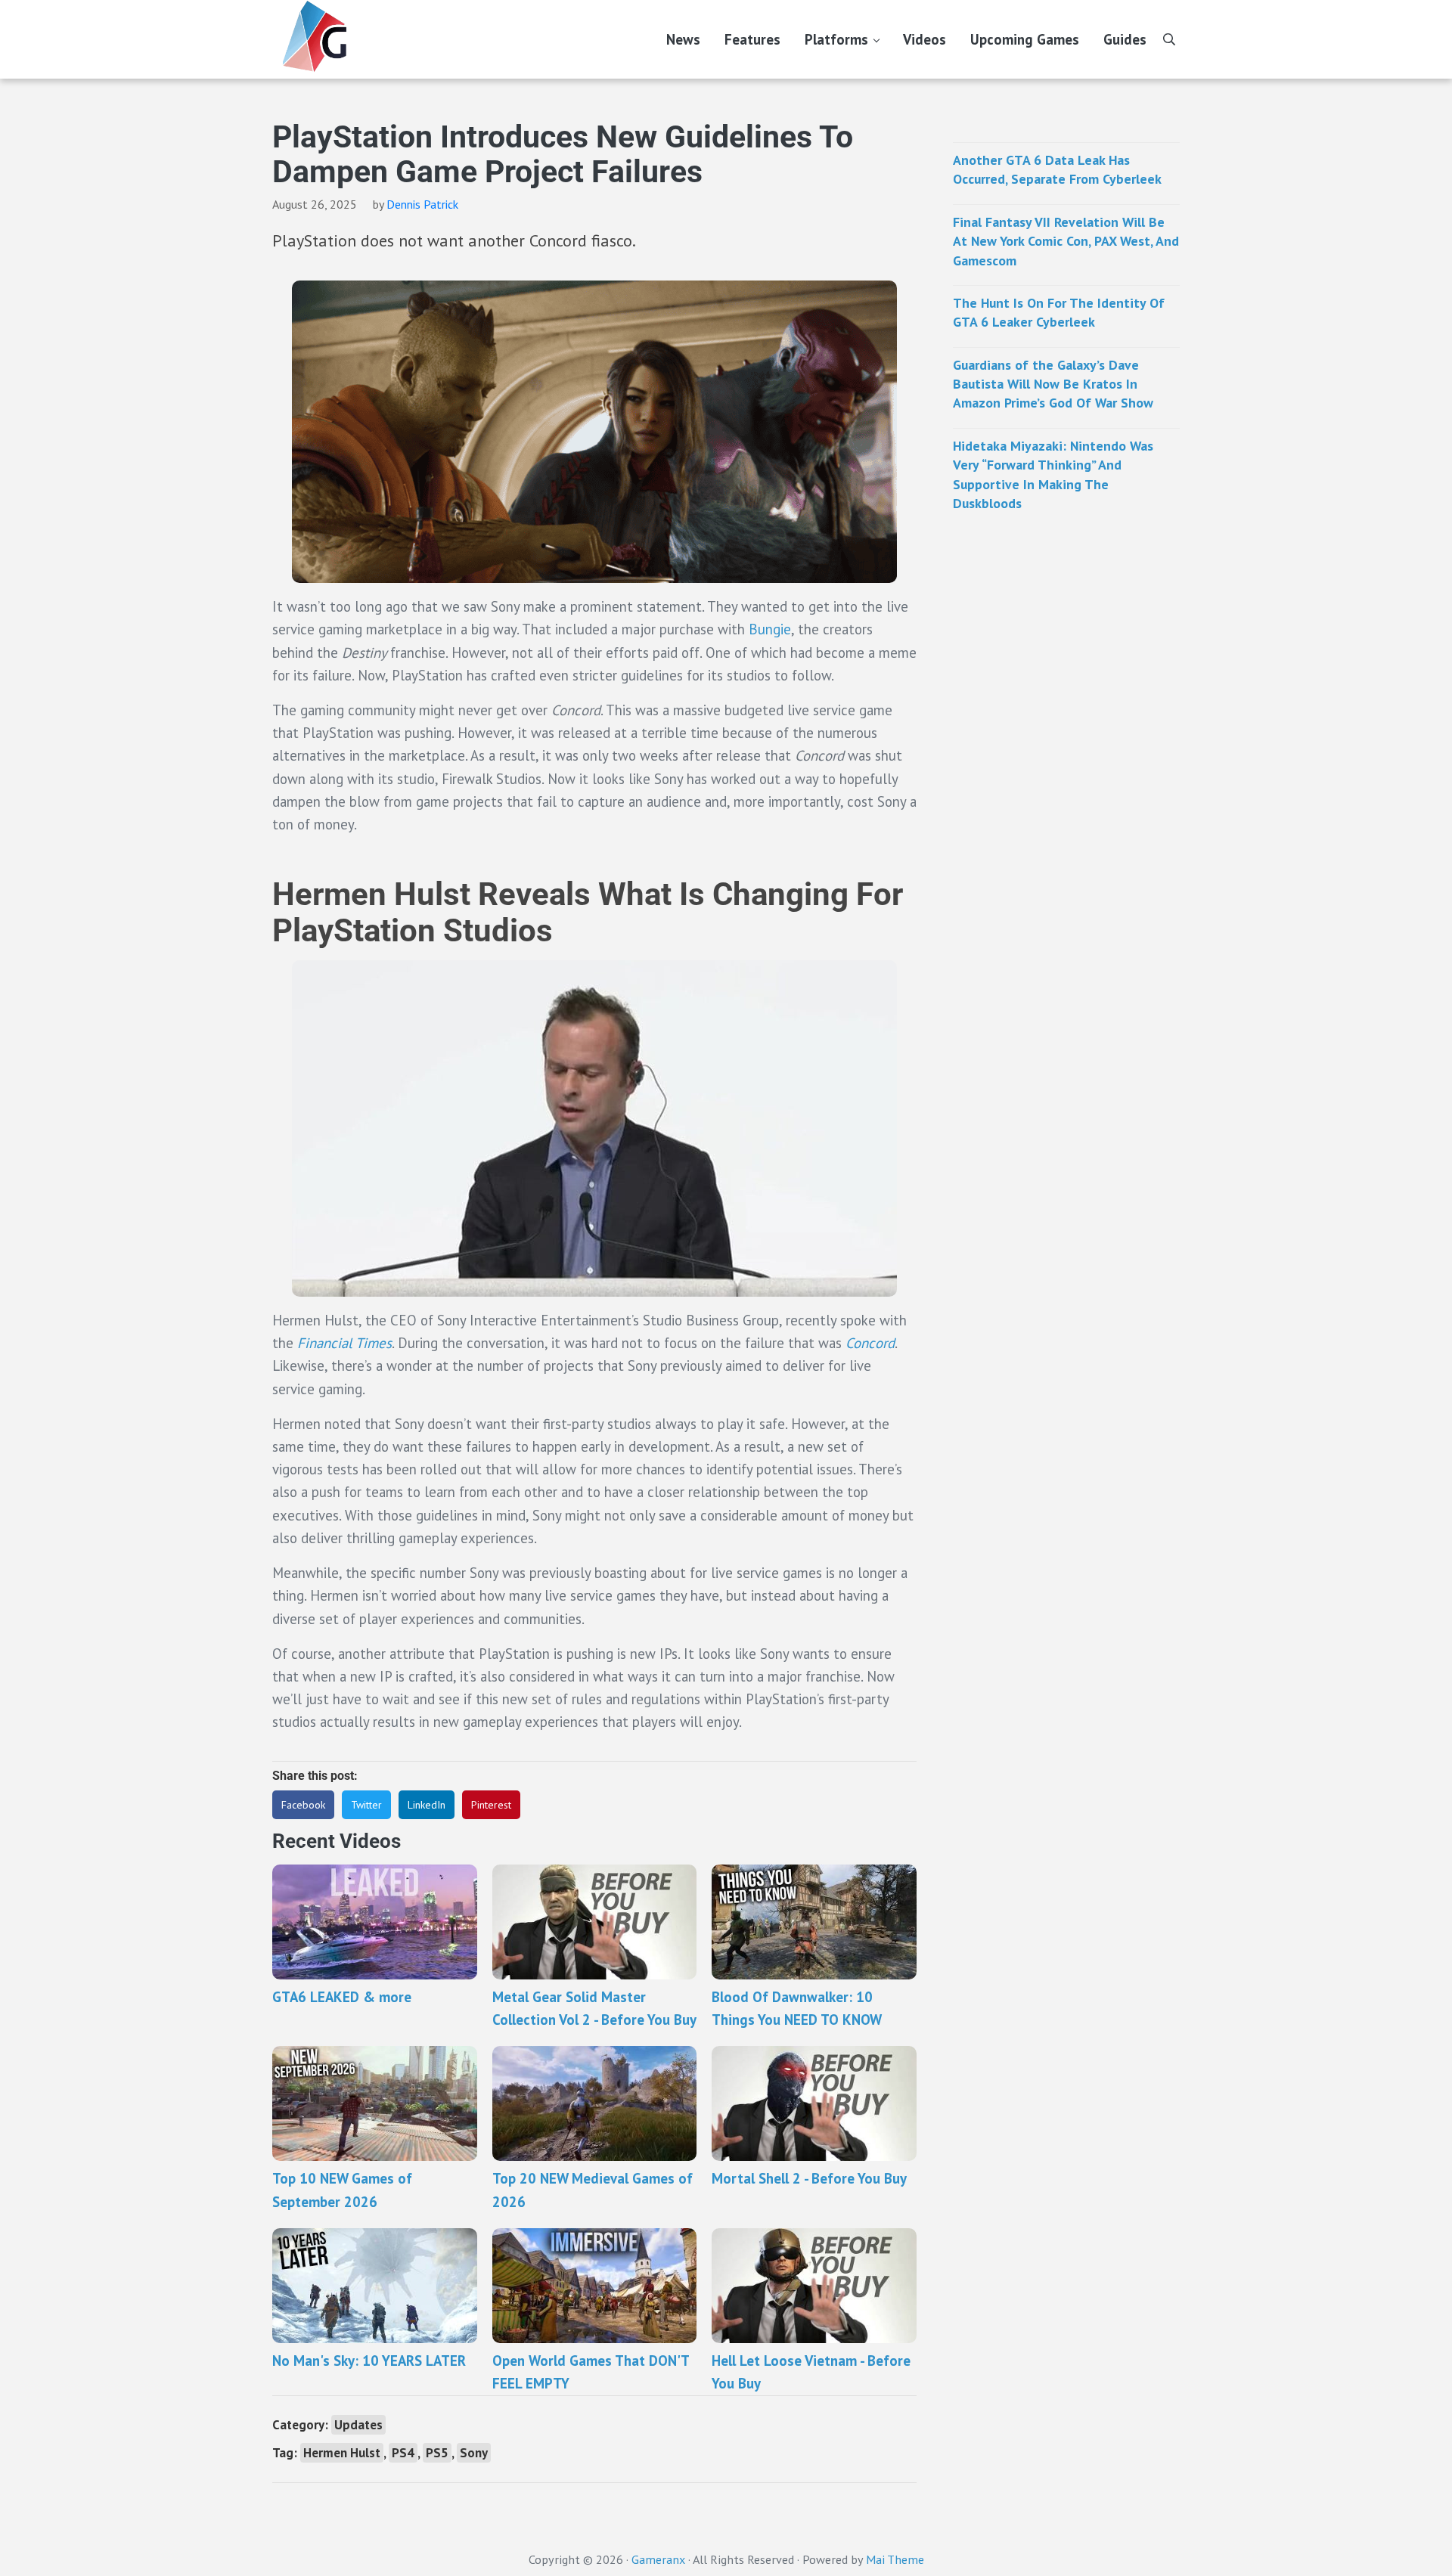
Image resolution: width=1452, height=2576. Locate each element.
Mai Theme (895, 2559)
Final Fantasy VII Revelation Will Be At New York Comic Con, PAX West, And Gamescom (1066, 241)
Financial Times (344, 1343)
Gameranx (658, 2559)
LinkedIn (427, 1805)
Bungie (770, 629)
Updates (358, 2425)
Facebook (303, 1805)
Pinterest (491, 1805)
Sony (474, 2453)
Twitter (366, 1805)
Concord (870, 1343)
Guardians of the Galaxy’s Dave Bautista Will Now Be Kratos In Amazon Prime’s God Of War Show (1053, 384)
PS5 (437, 2453)
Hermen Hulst (342, 2453)
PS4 (403, 2453)
